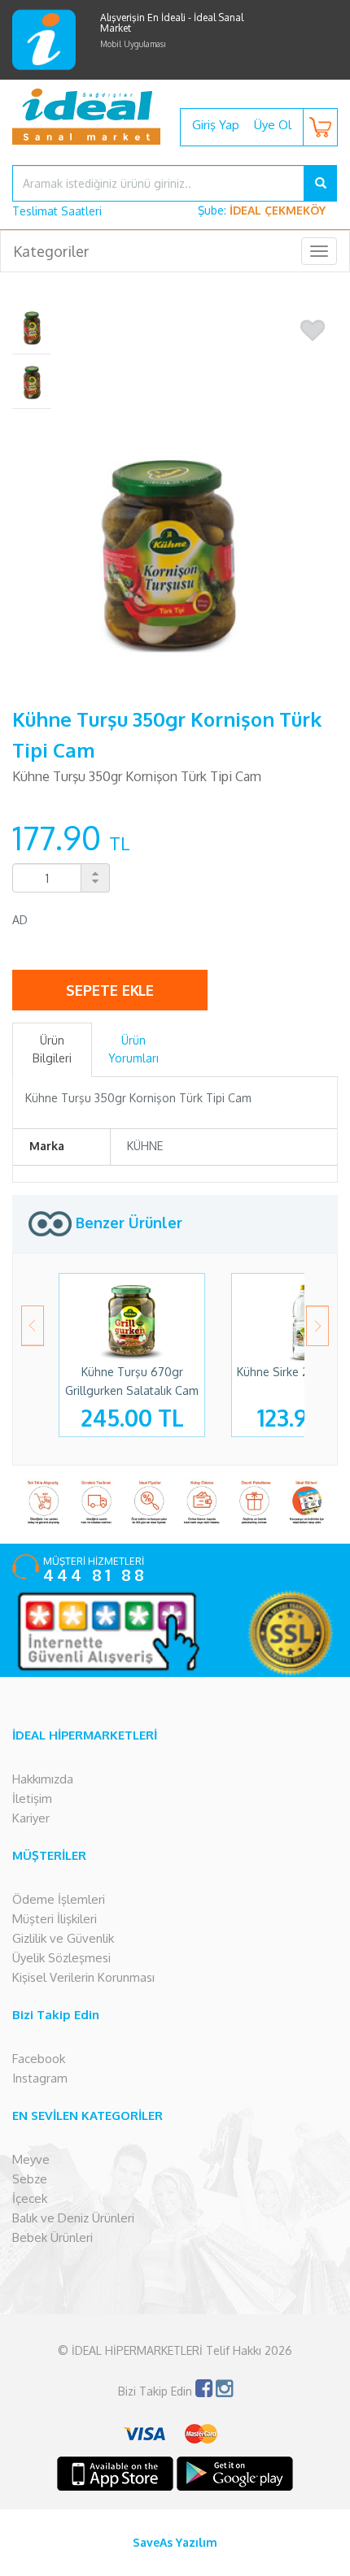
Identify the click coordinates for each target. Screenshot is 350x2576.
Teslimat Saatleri (57, 211)
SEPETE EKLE (110, 990)
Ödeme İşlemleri (59, 1899)
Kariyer (31, 1818)
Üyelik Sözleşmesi (61, 1958)
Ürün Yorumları (133, 1049)
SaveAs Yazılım (175, 2542)
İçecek (30, 2198)
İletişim (32, 1798)
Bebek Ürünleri (52, 2237)
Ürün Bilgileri (52, 1049)
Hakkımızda (43, 1779)
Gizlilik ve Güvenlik (63, 1938)
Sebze (30, 2179)
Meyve (31, 2159)
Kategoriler (51, 251)
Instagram (40, 2078)
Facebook (39, 2059)
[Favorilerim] (313, 331)
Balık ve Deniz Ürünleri (73, 2218)
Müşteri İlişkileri (55, 1919)
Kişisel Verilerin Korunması (83, 1977)
